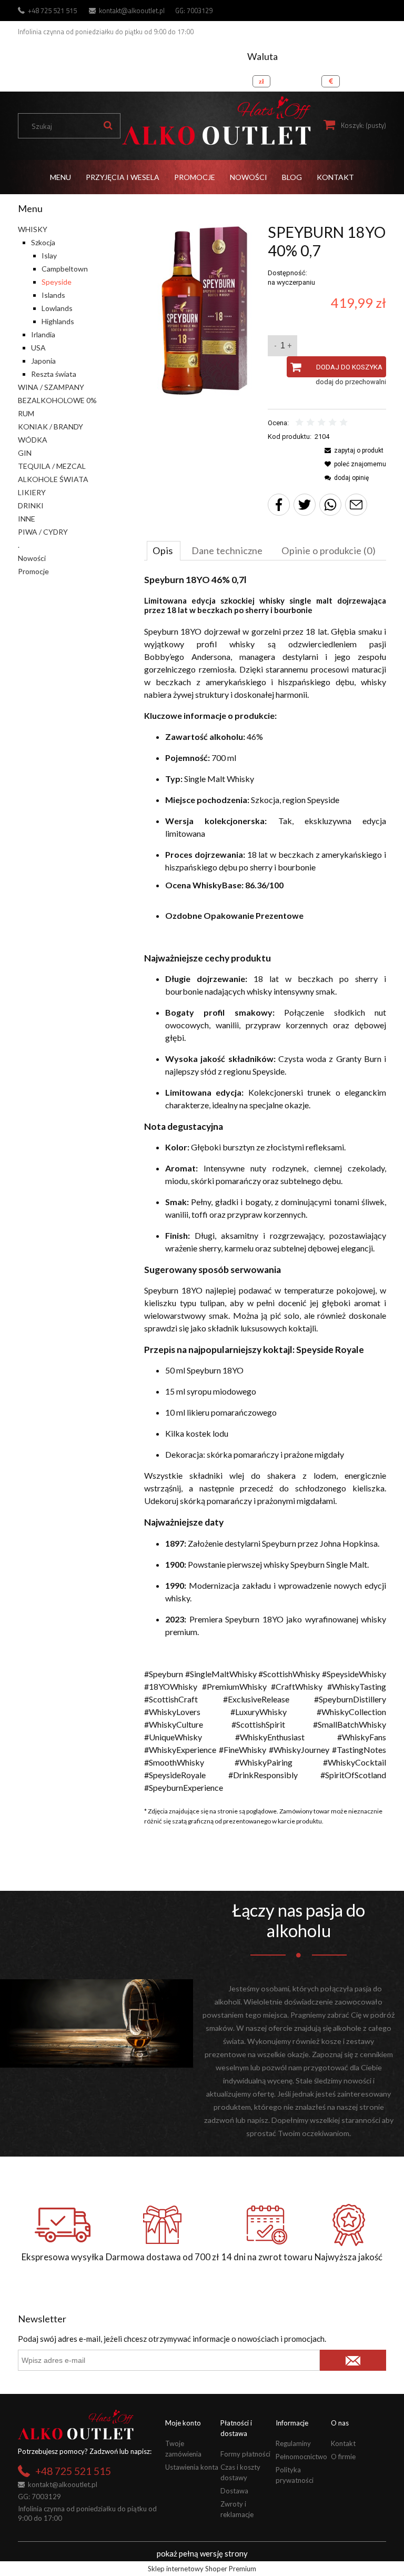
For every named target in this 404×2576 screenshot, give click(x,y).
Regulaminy (293, 2443)
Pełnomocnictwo (301, 2457)
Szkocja (43, 242)
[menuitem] (60, 177)
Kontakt (343, 2443)
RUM (26, 413)
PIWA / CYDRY (43, 532)
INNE (27, 519)
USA (38, 348)
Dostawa (234, 2491)
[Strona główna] (216, 121)
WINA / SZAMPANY (51, 387)
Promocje (33, 571)
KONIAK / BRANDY (50, 427)
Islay (49, 255)
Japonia (43, 361)
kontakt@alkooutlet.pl (132, 11)
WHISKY (33, 229)
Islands (53, 295)
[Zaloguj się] (376, 78)
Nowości (32, 558)
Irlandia (43, 334)
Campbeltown (65, 269)
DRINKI (31, 505)
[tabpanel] (265, 1184)
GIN (25, 453)
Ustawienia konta (192, 2467)
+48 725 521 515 (52, 11)
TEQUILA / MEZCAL (52, 466)
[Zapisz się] (353, 2360)
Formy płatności (245, 2454)
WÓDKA (33, 440)
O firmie (343, 2457)
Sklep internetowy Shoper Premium (202, 2569)
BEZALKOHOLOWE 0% (57, 400)
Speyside (57, 282)
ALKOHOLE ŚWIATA (53, 479)
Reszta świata (54, 374)
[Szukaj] (108, 126)
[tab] (164, 550)
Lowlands (57, 308)
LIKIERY (32, 492)
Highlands (58, 321)
